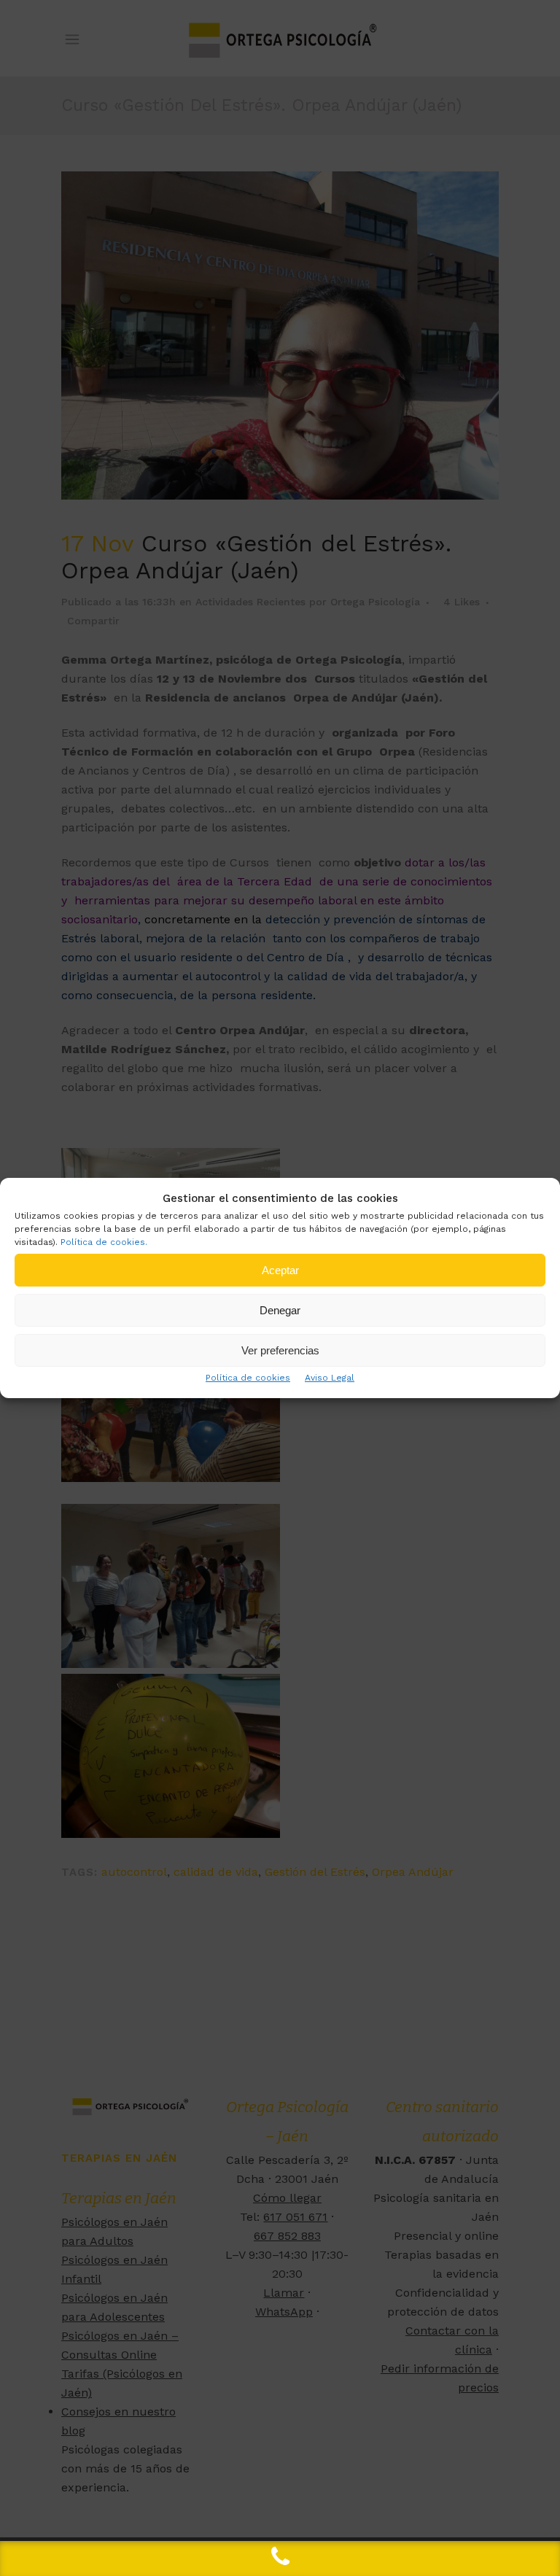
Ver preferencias (280, 1350)
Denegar (280, 1310)
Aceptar (280, 1270)
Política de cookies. (104, 1242)
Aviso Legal (330, 1378)
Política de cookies (248, 1378)
